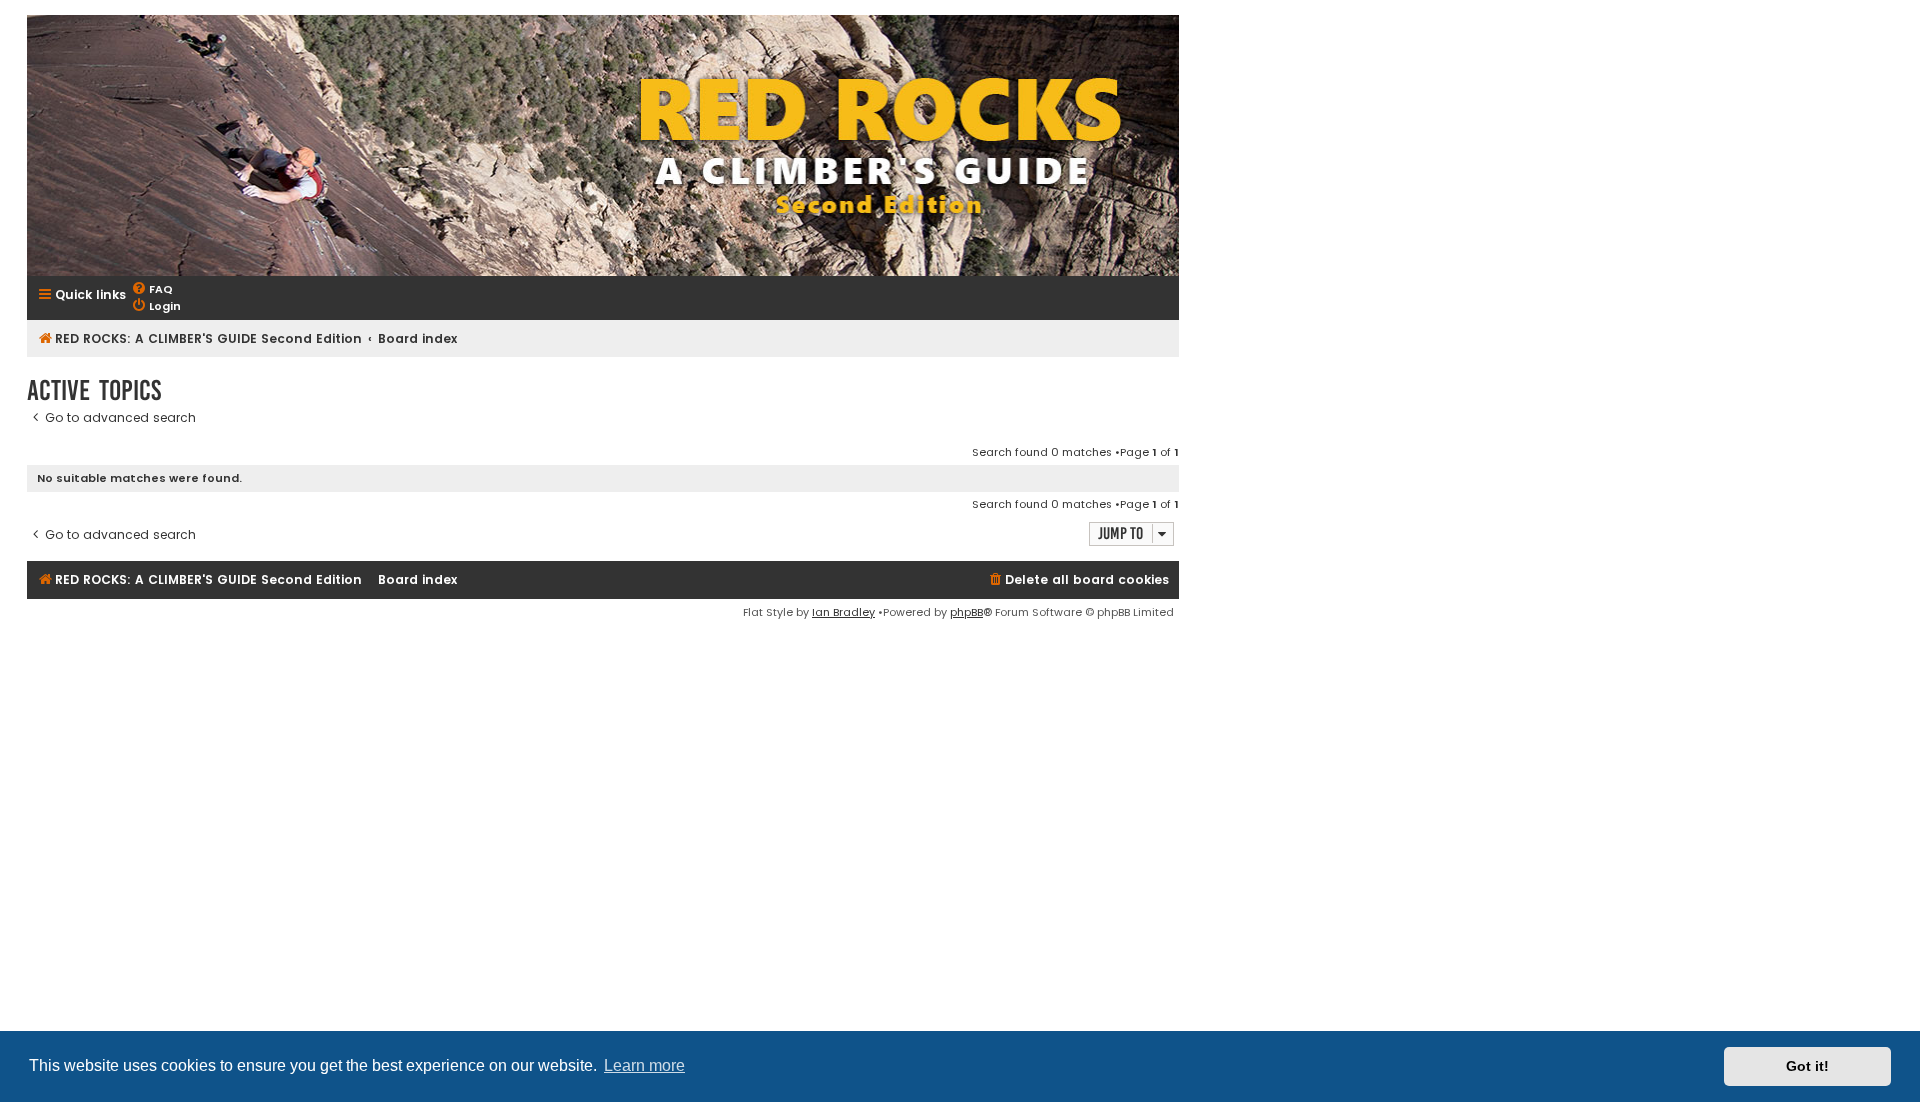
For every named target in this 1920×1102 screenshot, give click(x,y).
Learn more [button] (644, 1065)
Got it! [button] (1807, 1066)
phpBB (966, 612)
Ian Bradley (843, 612)
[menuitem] (152, 289)
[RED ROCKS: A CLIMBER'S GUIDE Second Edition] (603, 145)
